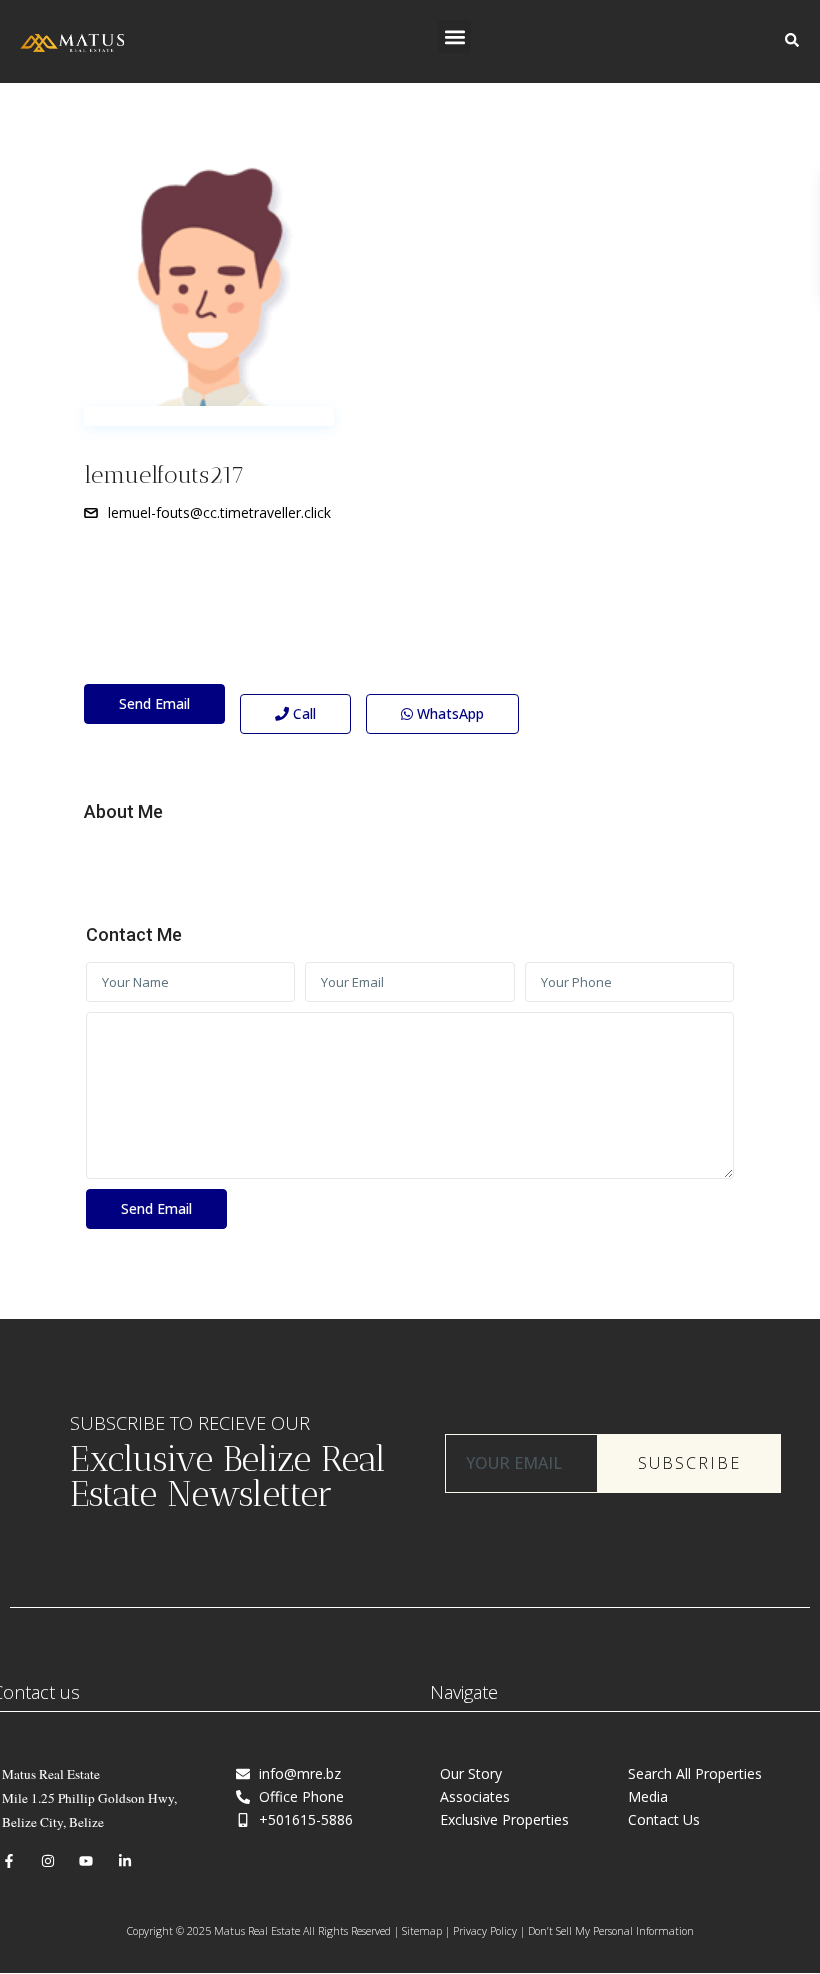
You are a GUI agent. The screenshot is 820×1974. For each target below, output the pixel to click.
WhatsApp (448, 713)
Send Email (154, 703)
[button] (454, 36)
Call (302, 713)
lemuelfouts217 (164, 474)
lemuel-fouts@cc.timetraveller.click (219, 512)
